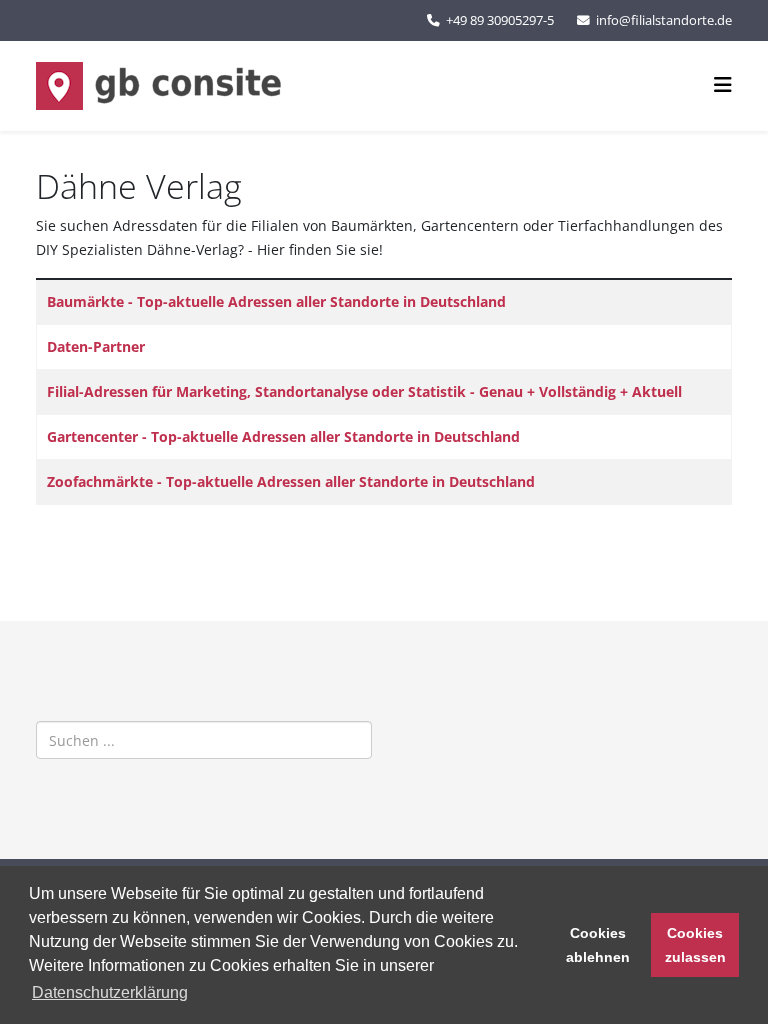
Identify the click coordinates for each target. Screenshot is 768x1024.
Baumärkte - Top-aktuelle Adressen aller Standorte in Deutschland (276, 301)
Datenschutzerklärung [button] (110, 992)
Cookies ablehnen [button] (598, 945)
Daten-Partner (96, 346)
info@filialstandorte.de (664, 20)
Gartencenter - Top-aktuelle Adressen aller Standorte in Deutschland (283, 436)
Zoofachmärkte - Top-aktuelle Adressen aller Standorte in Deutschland (291, 481)
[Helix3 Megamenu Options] (723, 84)
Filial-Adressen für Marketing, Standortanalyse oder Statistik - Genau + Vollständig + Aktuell (364, 391)
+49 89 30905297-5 (500, 20)
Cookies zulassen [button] (695, 945)
